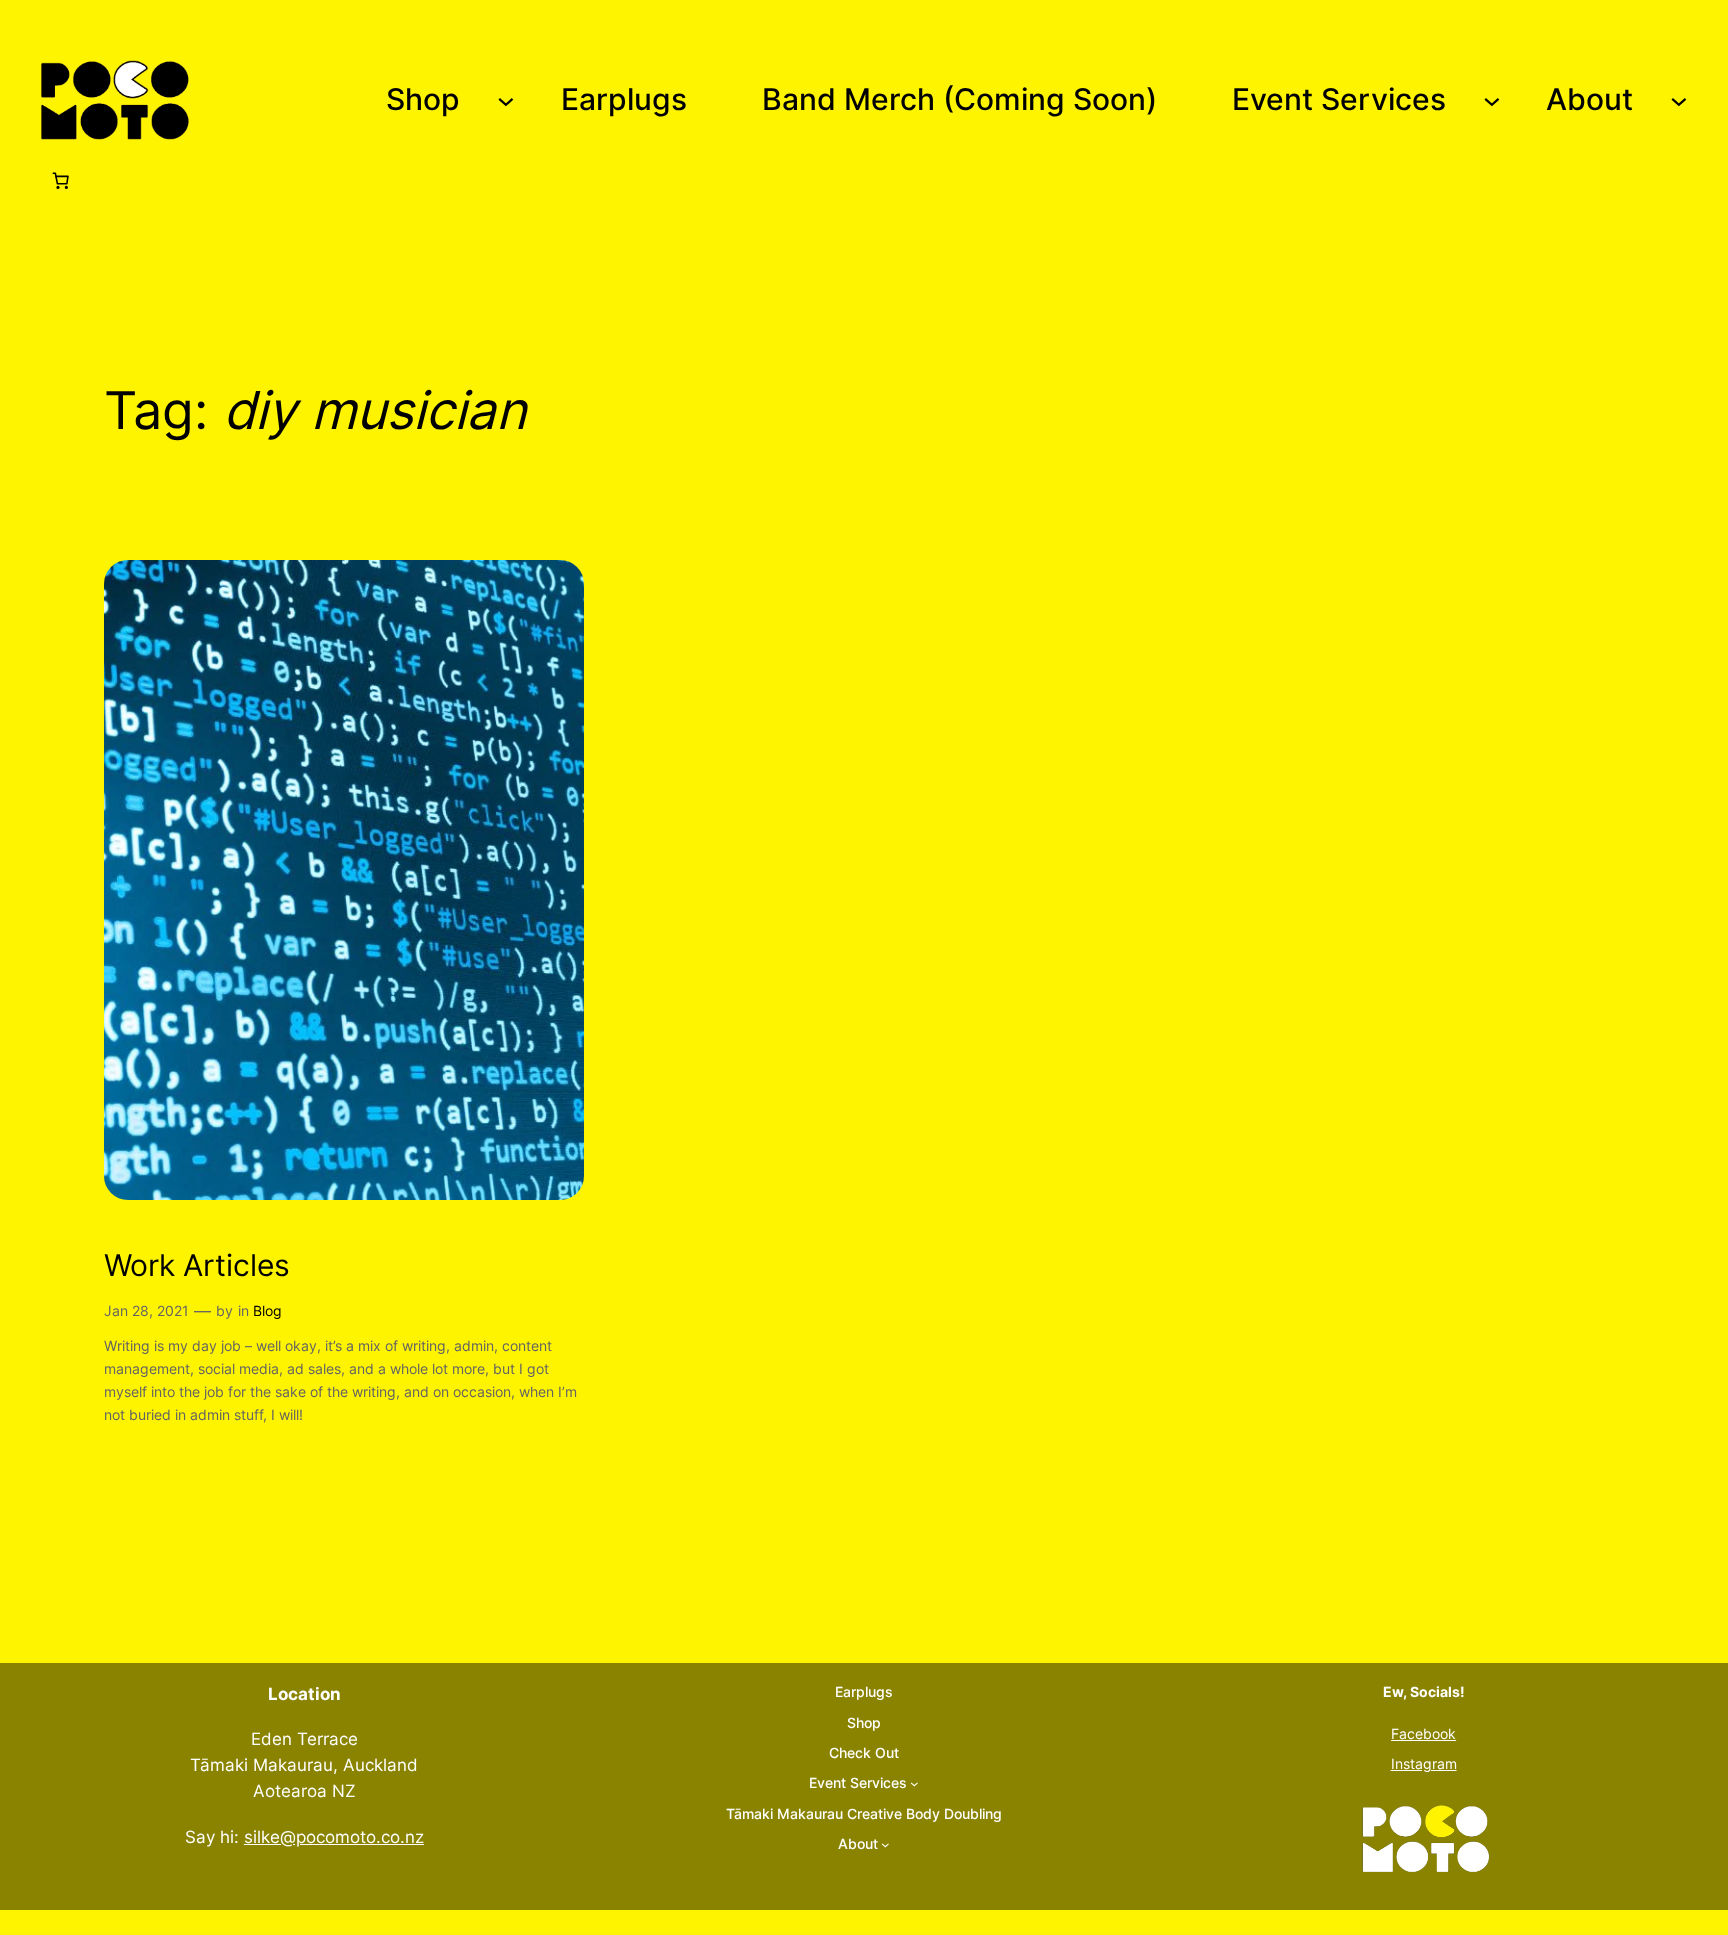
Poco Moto (264, 100)
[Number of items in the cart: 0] (61, 180)
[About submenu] (1679, 100)
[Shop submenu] (506, 100)
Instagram (1424, 1763)
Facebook (1423, 1733)
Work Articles (197, 1265)
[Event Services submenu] (1492, 100)
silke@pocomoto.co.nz (334, 1837)
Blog (267, 1310)
